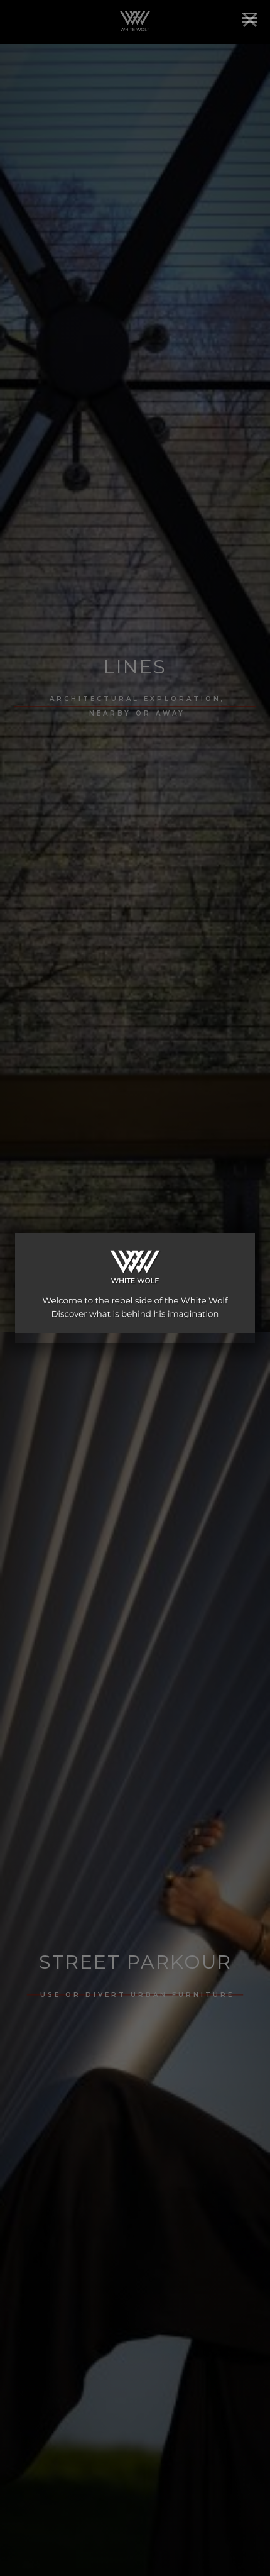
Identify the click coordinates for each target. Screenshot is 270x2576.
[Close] (250, 20)
